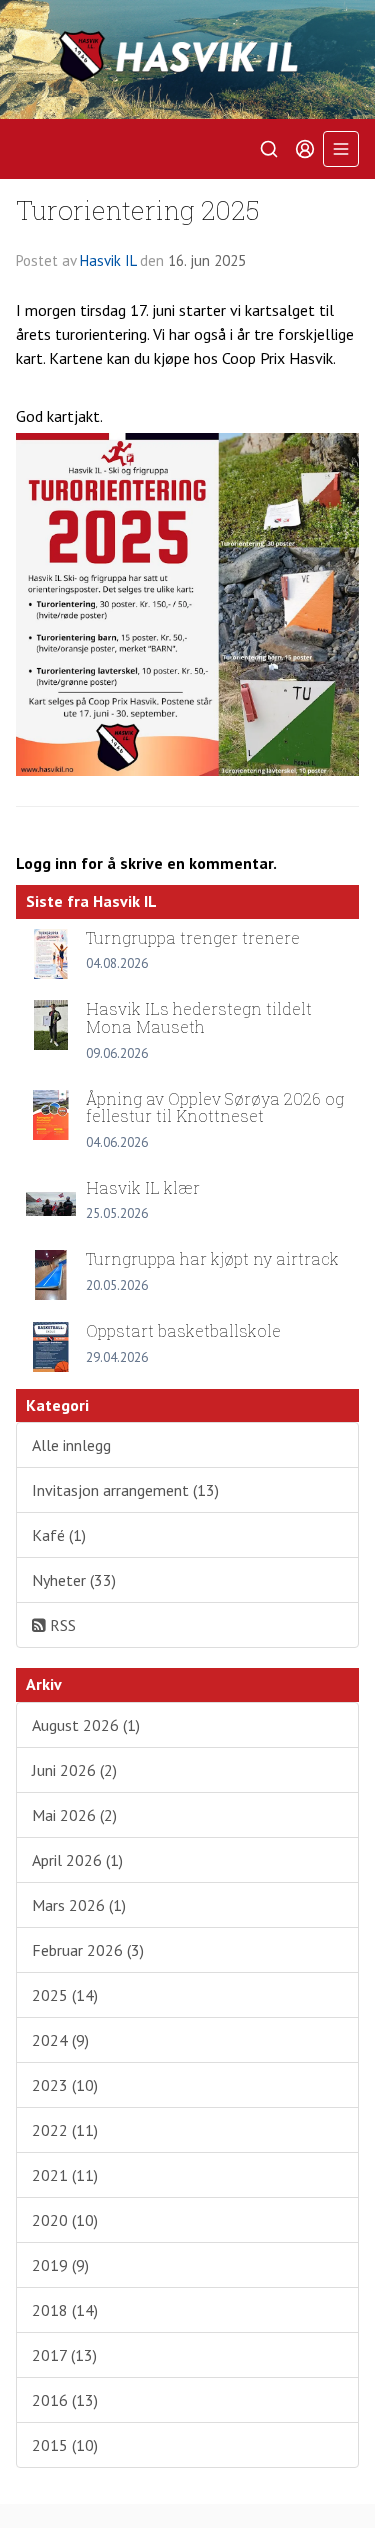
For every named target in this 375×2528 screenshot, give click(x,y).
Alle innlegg (71, 1445)
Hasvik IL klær (143, 1187)
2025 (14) (65, 1995)
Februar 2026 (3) (88, 1950)
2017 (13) (64, 2355)
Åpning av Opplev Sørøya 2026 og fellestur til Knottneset (215, 1107)
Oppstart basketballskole (183, 1330)
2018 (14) (65, 2310)
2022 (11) (65, 2130)
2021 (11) (65, 2175)
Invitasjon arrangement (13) (125, 1490)
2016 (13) (65, 2400)
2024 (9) (60, 2040)
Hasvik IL (108, 260)
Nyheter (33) (74, 1580)
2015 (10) (65, 2445)
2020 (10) (65, 2220)
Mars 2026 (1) (79, 1905)
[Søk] (269, 149)
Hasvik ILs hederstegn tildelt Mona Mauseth (199, 1017)
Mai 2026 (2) (74, 1815)
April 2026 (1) (77, 1860)
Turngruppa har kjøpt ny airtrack (212, 1258)
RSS (61, 1625)
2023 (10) (65, 2085)
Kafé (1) (59, 1535)
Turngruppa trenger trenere (193, 937)
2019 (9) (60, 2265)
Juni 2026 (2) (74, 1770)
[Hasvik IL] (187, 59)
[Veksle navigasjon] (341, 149)
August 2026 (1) (86, 1725)
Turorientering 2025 (138, 209)
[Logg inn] (305, 149)
